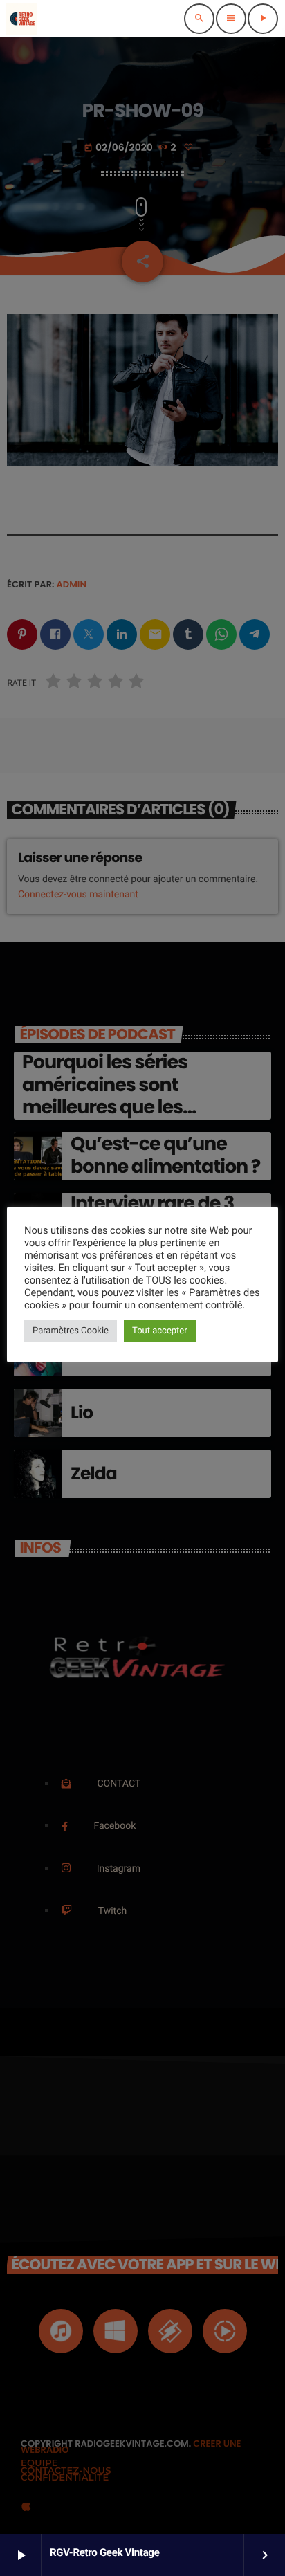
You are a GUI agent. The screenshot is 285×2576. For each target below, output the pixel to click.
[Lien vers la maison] (21, 19)
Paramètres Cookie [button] (71, 1331)
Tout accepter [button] (160, 1331)
